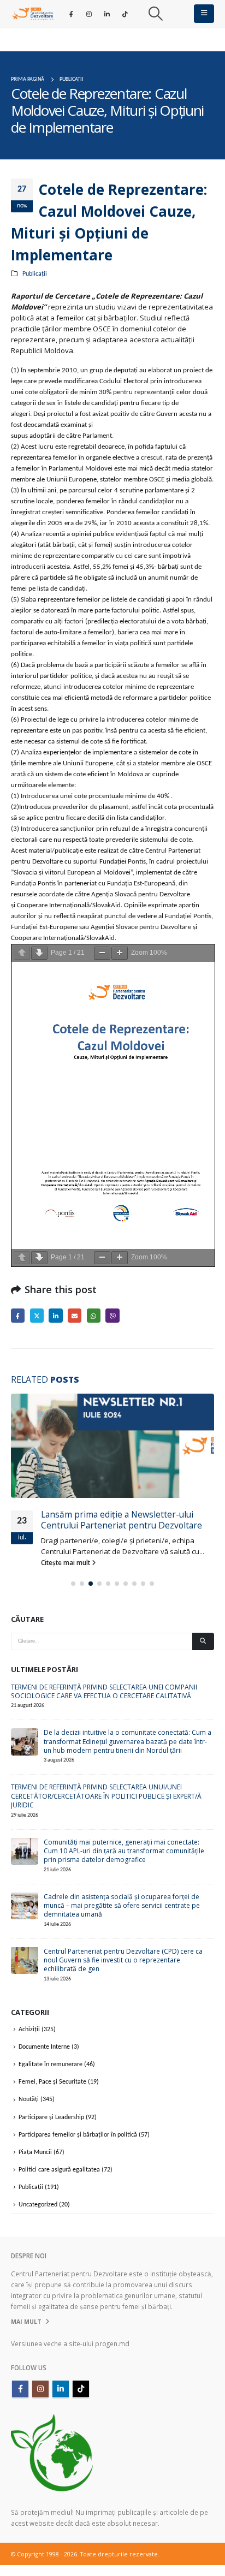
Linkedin (61, 2389)
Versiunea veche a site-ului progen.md (70, 2343)
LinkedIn (55, 1315)
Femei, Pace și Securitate (52, 2082)
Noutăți (29, 2099)
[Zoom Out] (102, 953)
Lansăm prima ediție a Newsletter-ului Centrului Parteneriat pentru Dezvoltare (122, 1520)
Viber (112, 1315)
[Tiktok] (125, 14)
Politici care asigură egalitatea (59, 2169)
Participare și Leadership (51, 2117)
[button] (155, 14)
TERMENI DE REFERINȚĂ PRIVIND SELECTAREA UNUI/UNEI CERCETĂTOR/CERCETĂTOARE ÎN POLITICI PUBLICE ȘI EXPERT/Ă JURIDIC (106, 1796)
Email (75, 1315)
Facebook (18, 1315)
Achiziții (29, 2029)
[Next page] (39, 953)
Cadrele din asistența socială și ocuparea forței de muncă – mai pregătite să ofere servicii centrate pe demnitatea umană (122, 1905)
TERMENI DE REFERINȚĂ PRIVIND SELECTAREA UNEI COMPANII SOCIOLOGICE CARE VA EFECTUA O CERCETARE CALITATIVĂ (104, 1691)
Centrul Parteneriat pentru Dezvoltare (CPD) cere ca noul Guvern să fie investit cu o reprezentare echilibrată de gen (123, 1960)
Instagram (40, 2389)
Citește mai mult (66, 1562)
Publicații (35, 274)
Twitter (37, 1315)
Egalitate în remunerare (51, 2065)
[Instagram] (89, 14)
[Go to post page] (112, 1446)
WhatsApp (94, 1315)
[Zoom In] (120, 953)
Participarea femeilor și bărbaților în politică (78, 2134)
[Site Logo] (33, 14)
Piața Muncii (35, 2152)
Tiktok (81, 2389)
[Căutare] (203, 1641)
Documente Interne (44, 2046)
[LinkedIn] (107, 14)
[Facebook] (71, 14)
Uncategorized (38, 2205)
